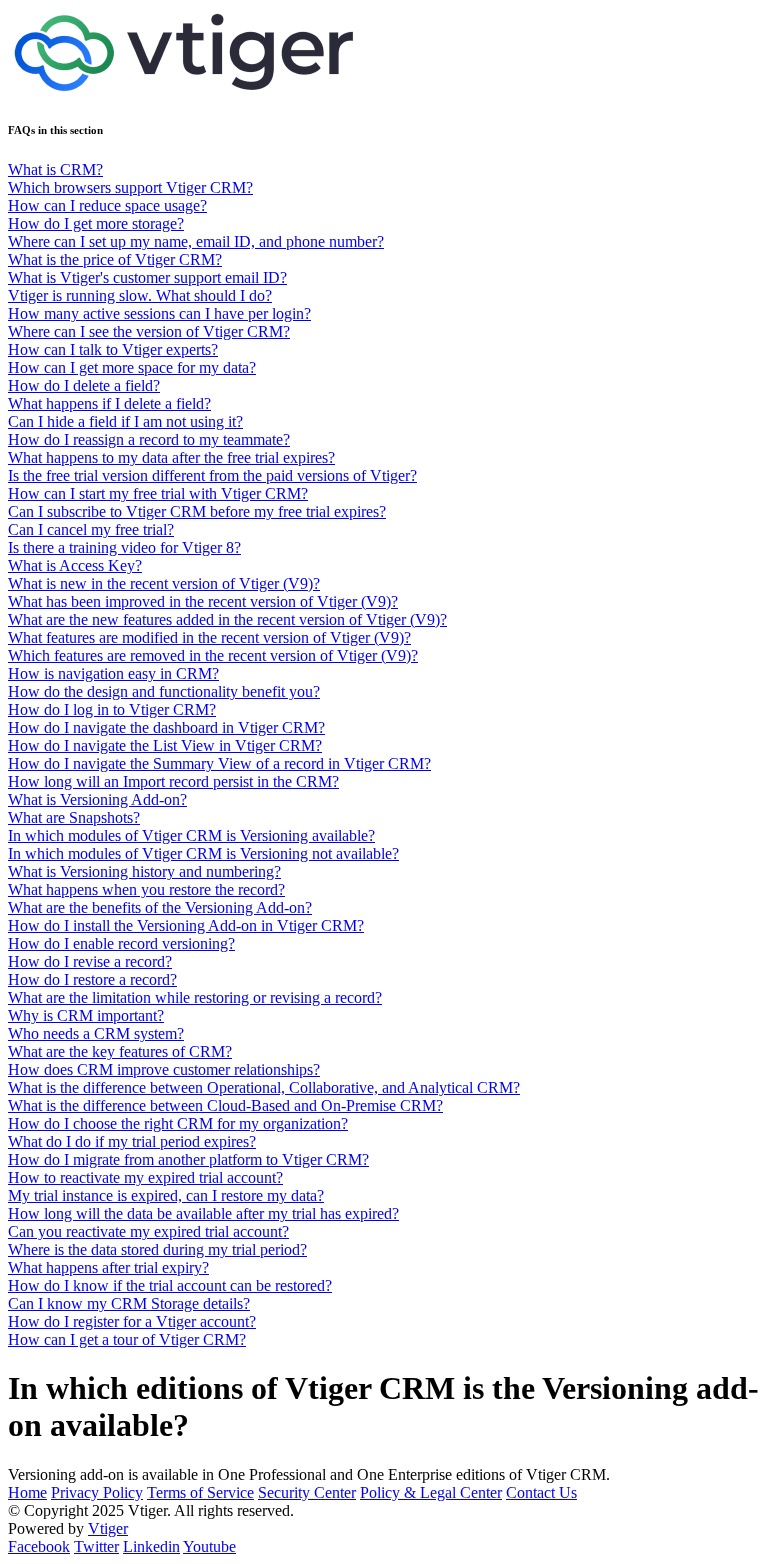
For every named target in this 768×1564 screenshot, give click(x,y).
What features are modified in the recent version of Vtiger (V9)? (209, 637)
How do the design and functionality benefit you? (164, 691)
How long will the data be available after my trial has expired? (203, 1213)
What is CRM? (55, 169)
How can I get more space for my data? (132, 367)
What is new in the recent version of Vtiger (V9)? (164, 583)
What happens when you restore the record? (146, 889)
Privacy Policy (97, 1492)
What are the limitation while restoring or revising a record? (195, 997)
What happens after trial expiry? (108, 1267)
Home (27, 1492)
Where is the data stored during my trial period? (157, 1249)
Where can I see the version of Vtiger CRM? (149, 331)
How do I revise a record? (90, 961)
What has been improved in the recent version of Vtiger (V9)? (203, 601)
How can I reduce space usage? (107, 205)
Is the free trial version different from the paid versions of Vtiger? (212, 475)
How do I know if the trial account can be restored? (170, 1285)
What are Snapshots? (74, 817)
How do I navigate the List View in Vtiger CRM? (165, 745)
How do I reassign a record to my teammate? (149, 439)
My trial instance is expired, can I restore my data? (166, 1195)
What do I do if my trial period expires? (132, 1141)
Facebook (39, 1546)
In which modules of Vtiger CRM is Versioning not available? (203, 853)
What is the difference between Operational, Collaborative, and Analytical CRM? (264, 1087)
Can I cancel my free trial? (91, 529)
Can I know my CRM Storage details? (129, 1303)
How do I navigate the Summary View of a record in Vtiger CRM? (219, 763)
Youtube (209, 1546)
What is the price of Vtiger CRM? (115, 259)
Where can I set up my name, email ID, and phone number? (196, 241)
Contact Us (541, 1492)
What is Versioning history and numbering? (144, 871)
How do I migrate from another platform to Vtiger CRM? (188, 1159)
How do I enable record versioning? (121, 943)
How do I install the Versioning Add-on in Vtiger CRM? (186, 925)
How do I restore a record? (92, 979)
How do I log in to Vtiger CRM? (112, 709)
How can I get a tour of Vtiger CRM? (127, 1339)
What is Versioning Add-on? (97, 799)
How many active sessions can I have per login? (159, 313)
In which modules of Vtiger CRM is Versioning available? (191, 835)
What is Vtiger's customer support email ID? (147, 277)
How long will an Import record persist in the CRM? (173, 781)
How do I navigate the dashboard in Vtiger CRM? (166, 727)
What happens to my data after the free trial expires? (171, 457)
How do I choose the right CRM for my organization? (178, 1123)
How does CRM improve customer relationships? (164, 1069)
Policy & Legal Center (431, 1492)
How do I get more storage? (96, 223)
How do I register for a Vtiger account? (132, 1321)
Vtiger (108, 1528)
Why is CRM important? (86, 1015)
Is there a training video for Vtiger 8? (124, 547)
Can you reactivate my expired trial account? (148, 1231)
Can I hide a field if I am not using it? (125, 421)
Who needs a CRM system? (96, 1033)
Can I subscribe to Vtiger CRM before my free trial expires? (197, 511)
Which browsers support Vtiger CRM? (130, 187)
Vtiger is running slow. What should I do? (140, 295)
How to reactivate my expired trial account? (145, 1177)
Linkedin (151, 1546)
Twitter (96, 1546)
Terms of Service (200, 1492)
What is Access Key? (75, 565)
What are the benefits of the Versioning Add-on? (160, 907)
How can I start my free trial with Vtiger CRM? (158, 493)
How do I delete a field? (84, 385)
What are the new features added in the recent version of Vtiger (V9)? (227, 619)
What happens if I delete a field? (109, 403)
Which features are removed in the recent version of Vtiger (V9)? (213, 655)
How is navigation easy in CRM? (113, 673)
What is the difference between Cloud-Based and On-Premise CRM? (225, 1105)
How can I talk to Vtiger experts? (113, 349)
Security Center (307, 1492)
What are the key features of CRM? (120, 1051)
